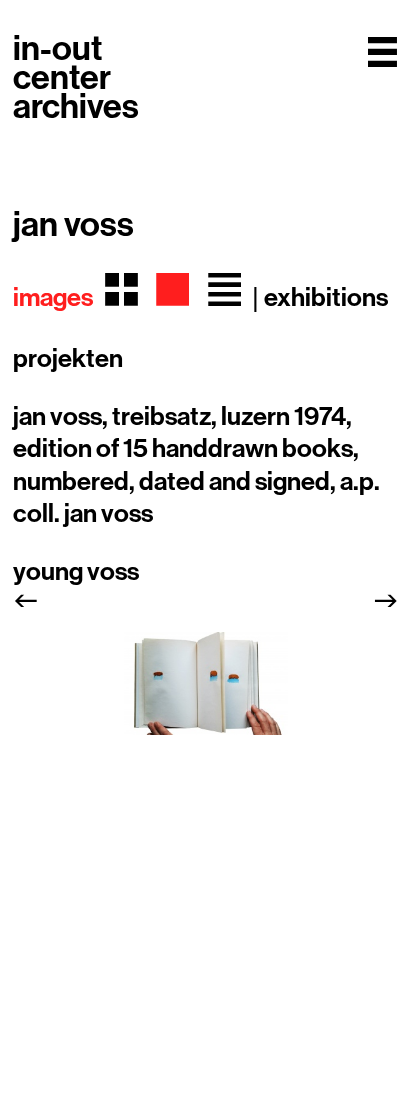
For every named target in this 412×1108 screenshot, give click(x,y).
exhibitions (326, 298)
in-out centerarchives (76, 78)
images (53, 298)
